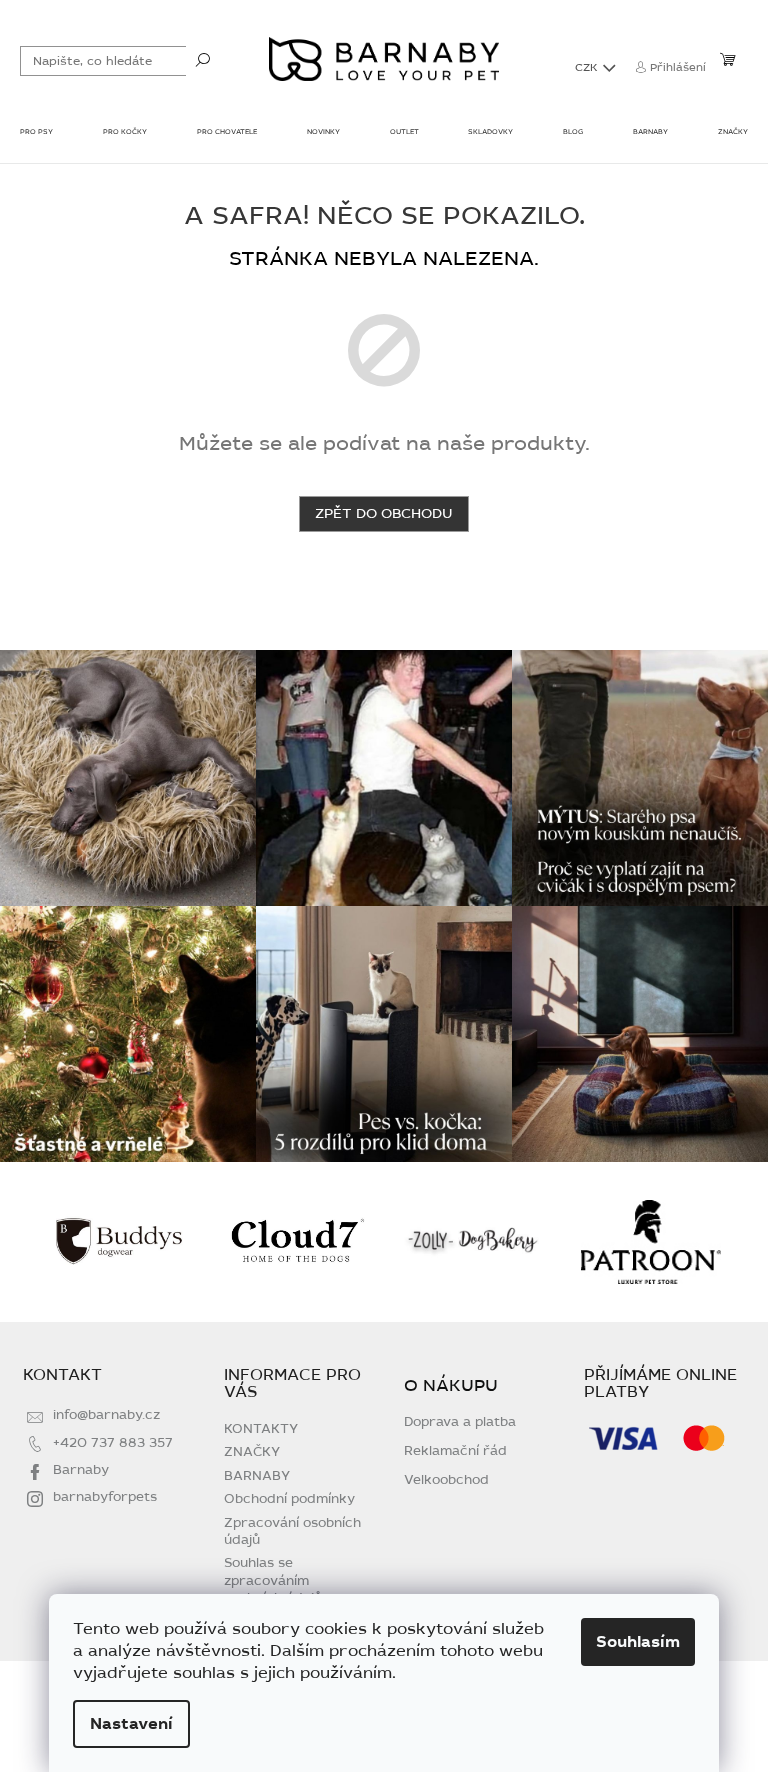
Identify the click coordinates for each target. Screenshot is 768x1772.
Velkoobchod (446, 1480)
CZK (588, 67)
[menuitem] (36, 134)
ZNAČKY (252, 1452)
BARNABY (257, 1476)
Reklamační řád (455, 1451)
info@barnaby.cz (106, 1415)
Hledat (203, 59)
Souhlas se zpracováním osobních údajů (273, 1580)
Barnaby (81, 1470)
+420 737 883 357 (113, 1443)
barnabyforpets (105, 1497)
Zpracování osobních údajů (292, 1531)
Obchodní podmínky (289, 1499)
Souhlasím (638, 1642)
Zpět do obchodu (384, 513)
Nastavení (131, 1724)
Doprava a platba (460, 1422)
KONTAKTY (261, 1429)
